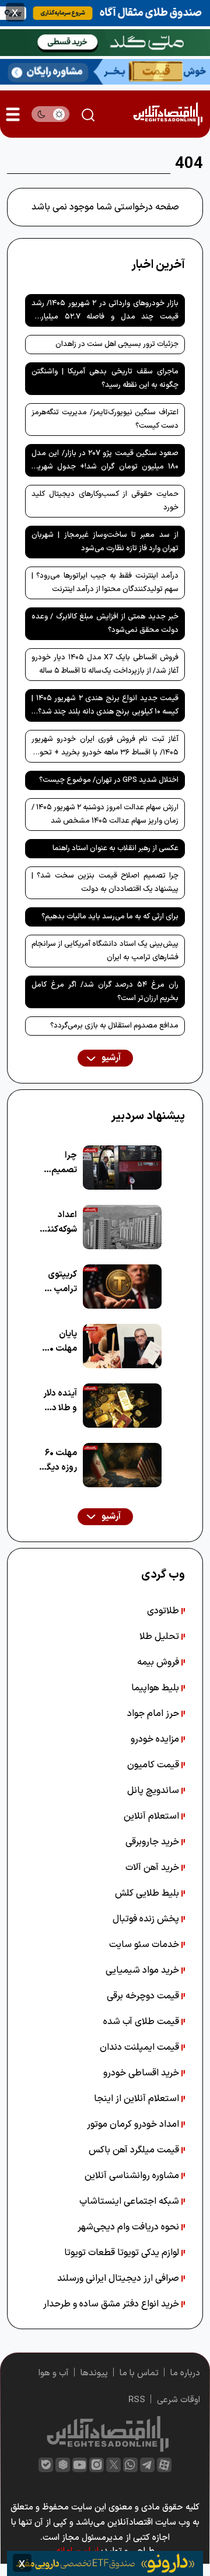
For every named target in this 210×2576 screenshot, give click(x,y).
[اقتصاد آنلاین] (168, 114)
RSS (137, 2400)
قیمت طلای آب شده (142, 2022)
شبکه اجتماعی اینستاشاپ (130, 2201)
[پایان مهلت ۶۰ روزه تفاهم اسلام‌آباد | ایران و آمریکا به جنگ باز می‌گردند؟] (122, 1346)
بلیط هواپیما (156, 1688)
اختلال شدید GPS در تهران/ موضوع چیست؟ (109, 780)
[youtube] (80, 2465)
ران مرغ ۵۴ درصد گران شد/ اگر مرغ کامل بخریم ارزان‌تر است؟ (105, 992)
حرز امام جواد (154, 1714)
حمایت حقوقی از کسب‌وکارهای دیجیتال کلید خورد (105, 501)
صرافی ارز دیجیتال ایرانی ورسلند (119, 2278)
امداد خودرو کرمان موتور (134, 2124)
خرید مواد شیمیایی (143, 1970)
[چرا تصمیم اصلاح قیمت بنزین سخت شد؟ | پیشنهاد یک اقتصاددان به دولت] (122, 1168)
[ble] (46, 2465)
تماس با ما (139, 2373)
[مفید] (105, 2563)
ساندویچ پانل (154, 1791)
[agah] (105, 12)
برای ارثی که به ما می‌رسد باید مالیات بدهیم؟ (110, 917)
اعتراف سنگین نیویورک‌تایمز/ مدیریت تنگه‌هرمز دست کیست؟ (105, 419)
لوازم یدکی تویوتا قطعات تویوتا (123, 2253)
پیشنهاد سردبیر (148, 1116)
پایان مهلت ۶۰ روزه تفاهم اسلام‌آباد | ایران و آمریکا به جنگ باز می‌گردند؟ (58, 1342)
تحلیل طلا (160, 1637)
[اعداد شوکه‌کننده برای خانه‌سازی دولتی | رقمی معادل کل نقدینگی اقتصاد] (122, 1227)
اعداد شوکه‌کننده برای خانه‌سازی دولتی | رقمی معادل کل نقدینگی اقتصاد (57, 1223)
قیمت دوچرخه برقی (144, 1996)
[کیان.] (105, 71)
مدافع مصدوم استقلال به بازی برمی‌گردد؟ (114, 1026)
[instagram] (97, 2465)
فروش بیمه (159, 1662)
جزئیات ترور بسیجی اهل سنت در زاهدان (117, 344)
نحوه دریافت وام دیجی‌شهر (129, 2227)
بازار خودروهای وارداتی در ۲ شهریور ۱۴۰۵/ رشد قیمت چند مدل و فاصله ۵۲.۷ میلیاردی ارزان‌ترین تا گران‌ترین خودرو (105, 312)
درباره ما (185, 2373)
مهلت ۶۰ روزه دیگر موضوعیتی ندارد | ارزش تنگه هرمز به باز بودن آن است (57, 1461)
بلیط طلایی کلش (148, 1893)
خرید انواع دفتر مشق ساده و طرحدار (112, 2304)
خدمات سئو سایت (145, 1945)
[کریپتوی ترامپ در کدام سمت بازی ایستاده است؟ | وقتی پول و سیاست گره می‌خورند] (122, 1287)
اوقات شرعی (178, 2400)
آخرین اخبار (158, 265)
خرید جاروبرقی (153, 1842)
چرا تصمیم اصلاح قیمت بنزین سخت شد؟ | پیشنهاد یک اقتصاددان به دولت (105, 882)
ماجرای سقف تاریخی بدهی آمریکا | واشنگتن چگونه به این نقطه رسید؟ (105, 378)
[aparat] (164, 2465)
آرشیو (110, 1058)
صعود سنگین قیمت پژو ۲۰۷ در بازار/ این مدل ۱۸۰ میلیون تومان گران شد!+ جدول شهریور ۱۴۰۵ (105, 462)
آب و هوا (54, 2373)
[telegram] (147, 2465)
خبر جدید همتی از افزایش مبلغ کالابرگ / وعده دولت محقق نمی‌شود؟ (105, 623)
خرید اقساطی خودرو (142, 2073)
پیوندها (94, 2373)
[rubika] (63, 2465)
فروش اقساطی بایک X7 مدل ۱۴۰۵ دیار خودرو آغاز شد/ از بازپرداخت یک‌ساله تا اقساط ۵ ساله (105, 664)
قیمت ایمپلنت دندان (141, 2047)
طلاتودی (164, 1611)
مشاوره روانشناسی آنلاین (133, 2176)
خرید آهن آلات (153, 1868)
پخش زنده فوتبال (147, 1919)
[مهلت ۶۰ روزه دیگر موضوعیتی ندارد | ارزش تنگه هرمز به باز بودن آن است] (122, 1465)
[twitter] (113, 2465)
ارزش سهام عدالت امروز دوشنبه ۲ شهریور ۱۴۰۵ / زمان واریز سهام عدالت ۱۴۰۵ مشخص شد (105, 814)
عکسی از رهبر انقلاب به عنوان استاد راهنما (116, 848)
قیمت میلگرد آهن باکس (135, 2150)
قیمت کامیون (154, 1765)
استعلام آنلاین (153, 1816)
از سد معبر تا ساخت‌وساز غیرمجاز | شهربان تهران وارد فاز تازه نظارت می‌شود (105, 542)
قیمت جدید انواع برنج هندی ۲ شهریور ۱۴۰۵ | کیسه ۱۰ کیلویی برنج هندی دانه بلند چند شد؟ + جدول (105, 707)
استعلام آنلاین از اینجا (138, 2099)
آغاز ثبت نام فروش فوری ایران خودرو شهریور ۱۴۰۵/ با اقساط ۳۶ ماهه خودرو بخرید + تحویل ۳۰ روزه (105, 748)
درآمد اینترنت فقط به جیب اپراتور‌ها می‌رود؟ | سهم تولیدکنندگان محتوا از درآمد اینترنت (105, 583)
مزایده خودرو (156, 1739)
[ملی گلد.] (105, 41)
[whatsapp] (130, 2465)
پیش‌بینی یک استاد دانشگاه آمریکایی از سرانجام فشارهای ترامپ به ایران (105, 951)
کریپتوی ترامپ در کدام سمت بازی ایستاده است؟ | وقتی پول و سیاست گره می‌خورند (60, 1282)
